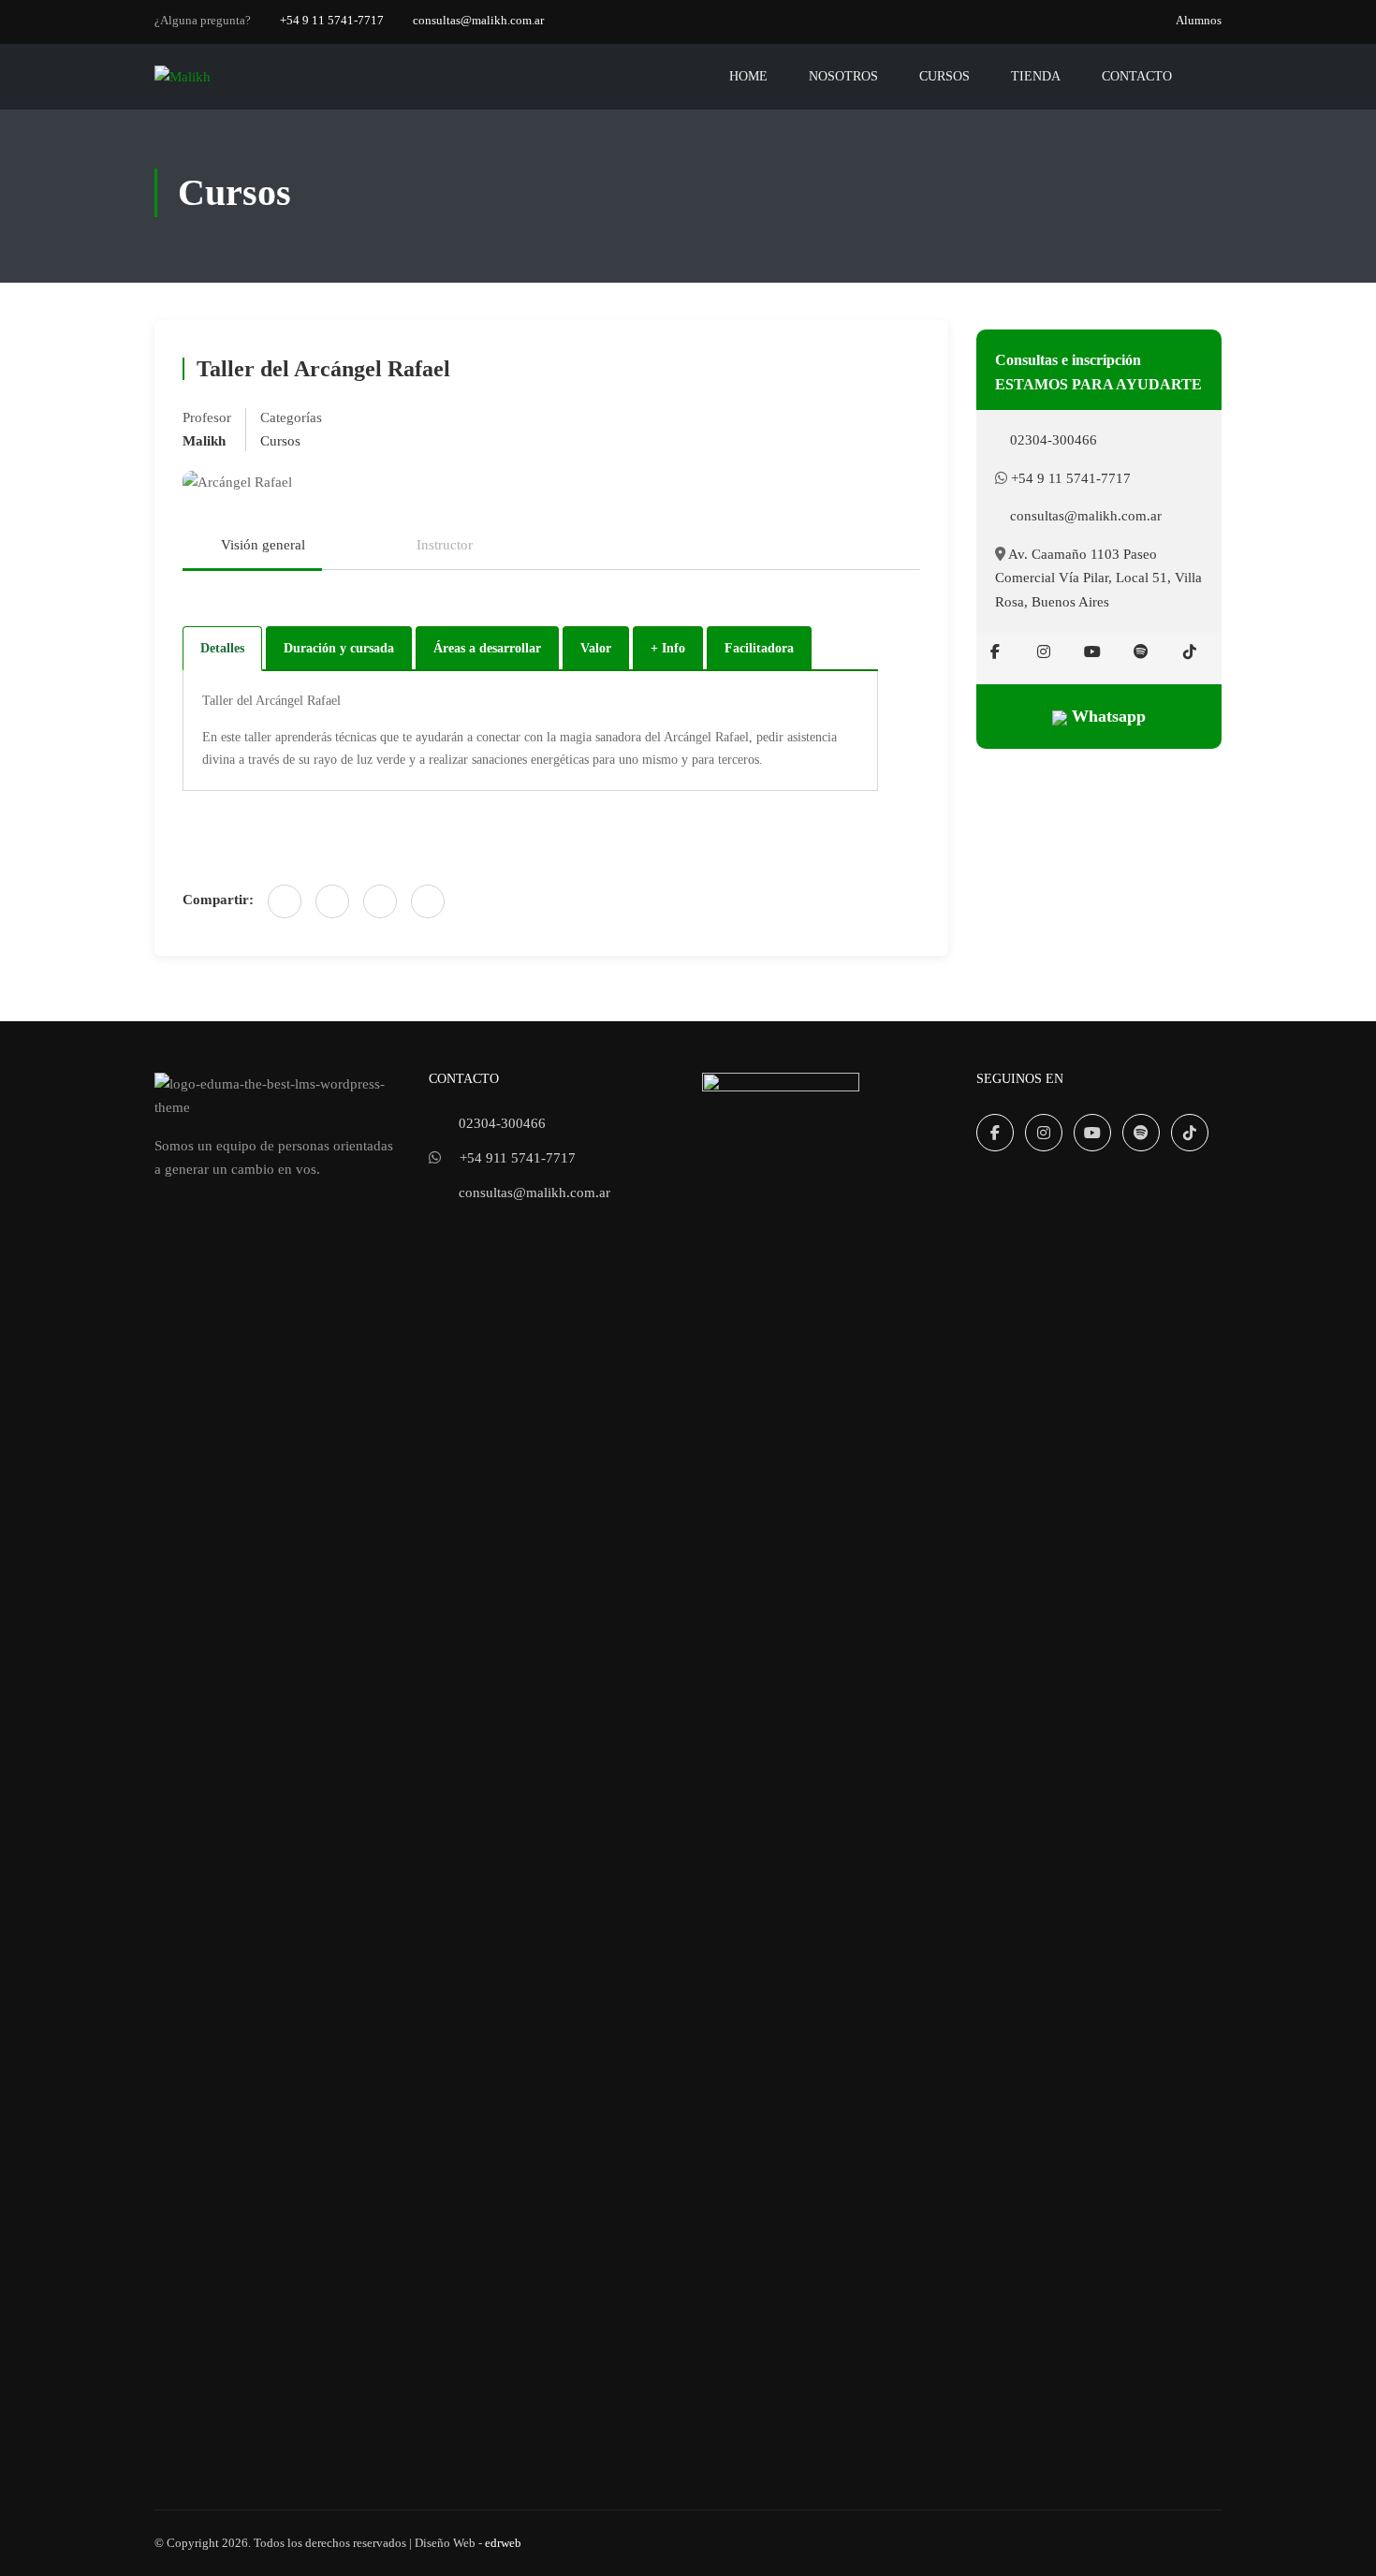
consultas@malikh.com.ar (478, 20)
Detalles (222, 648)
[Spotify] (1141, 651)
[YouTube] (1092, 651)
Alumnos (1199, 20)
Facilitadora (759, 648)
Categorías (291, 417)
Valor (596, 648)
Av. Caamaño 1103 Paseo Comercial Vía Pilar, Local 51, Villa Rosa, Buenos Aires (1098, 578)
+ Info (668, 648)
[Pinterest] (428, 901)
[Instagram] (1044, 651)
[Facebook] (285, 901)
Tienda (1036, 76)
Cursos (944, 76)
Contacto (1137, 76)
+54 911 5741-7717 (518, 1158)
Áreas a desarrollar (487, 648)
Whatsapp (1106, 716)
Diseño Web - (468, 2543)
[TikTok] (1190, 651)
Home (748, 76)
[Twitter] (380, 901)
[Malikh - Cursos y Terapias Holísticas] (226, 77)
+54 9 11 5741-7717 (332, 20)
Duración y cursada (339, 648)
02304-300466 (1052, 440)
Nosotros (843, 76)
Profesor (207, 417)
